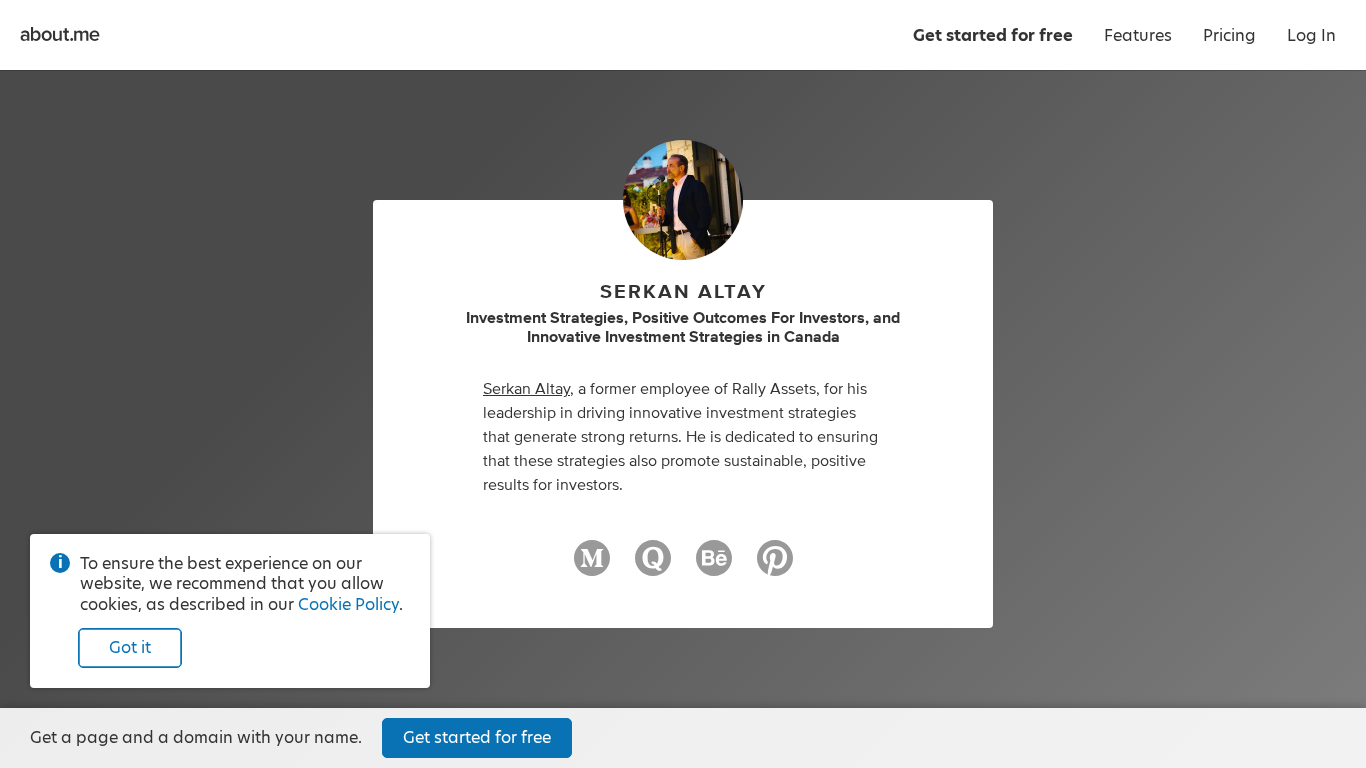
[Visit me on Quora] (653, 567)
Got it (130, 647)
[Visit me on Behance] (714, 567)
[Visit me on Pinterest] (775, 567)
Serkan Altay (526, 389)
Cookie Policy (348, 604)
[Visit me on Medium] (592, 567)
